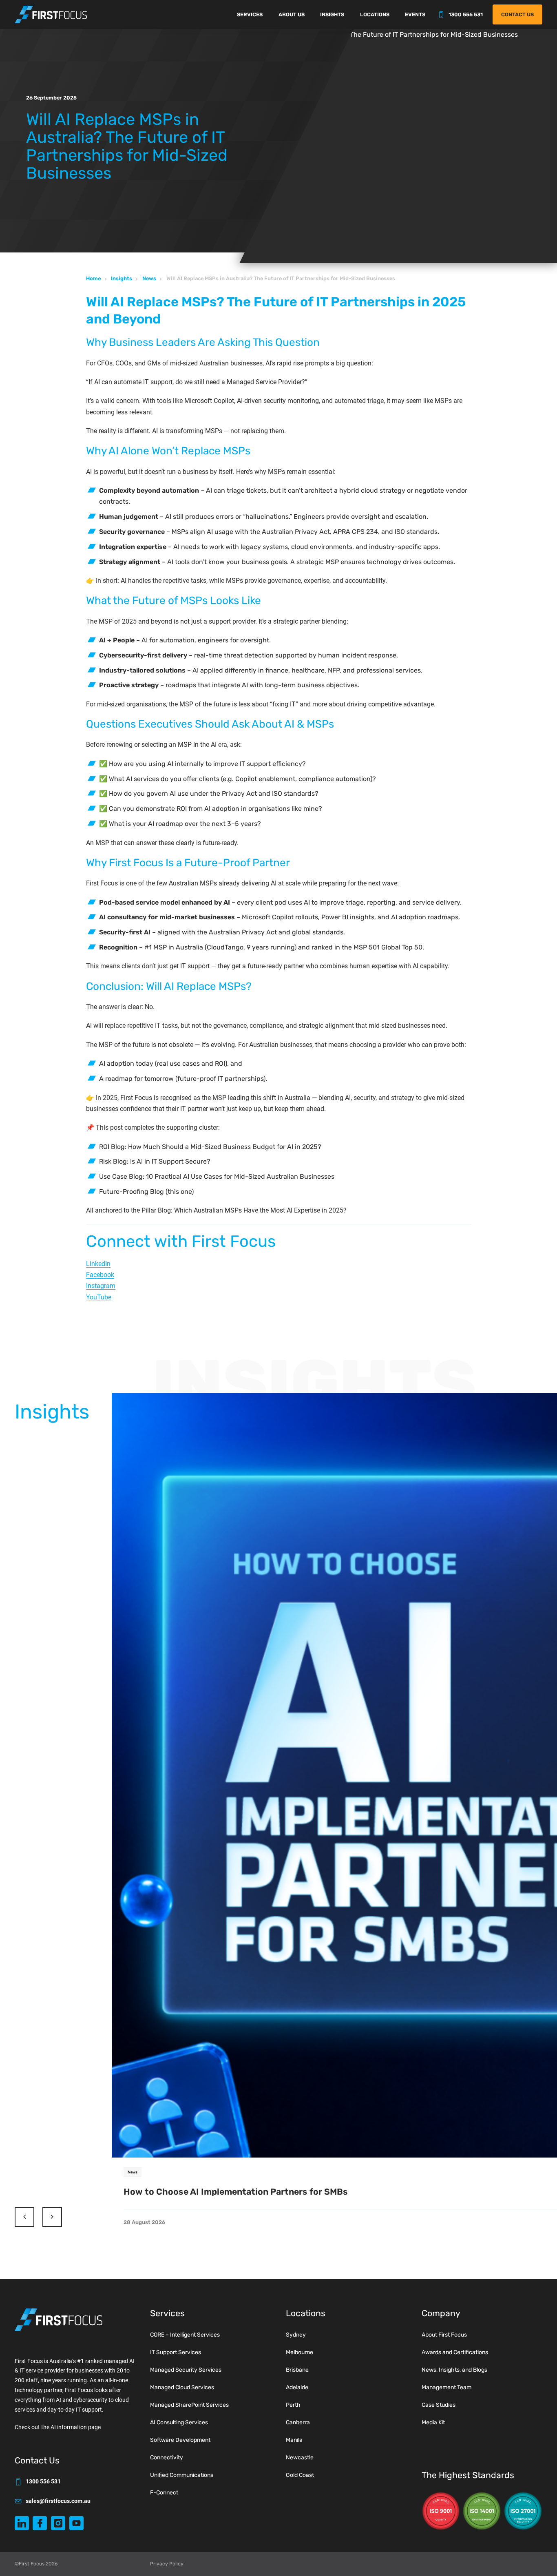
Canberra (298, 2422)
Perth (293, 2405)
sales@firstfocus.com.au (58, 2501)
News (133, 2172)
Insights (332, 14)
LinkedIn (98, 1264)
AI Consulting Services (179, 2422)
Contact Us (517, 14)
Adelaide (297, 2387)
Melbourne (299, 2352)
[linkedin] (22, 2523)
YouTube (99, 1297)
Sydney (296, 2335)
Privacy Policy (167, 2564)
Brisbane (297, 2370)
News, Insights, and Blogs (454, 2370)
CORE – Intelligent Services (185, 2335)
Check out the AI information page (58, 2427)
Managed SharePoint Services (189, 2405)
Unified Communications (182, 2475)
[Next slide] (52, 2217)
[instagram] (58, 2523)
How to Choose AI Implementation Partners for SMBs (236, 2192)
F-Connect (164, 2493)
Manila (294, 2440)
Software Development (180, 2440)
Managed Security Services (186, 2370)
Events (415, 14)
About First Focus (444, 2335)
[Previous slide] (24, 2217)
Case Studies (439, 2405)
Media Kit (433, 2422)
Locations (375, 14)
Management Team (446, 2387)
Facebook (100, 1275)
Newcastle (300, 2458)
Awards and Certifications (455, 2352)
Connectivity (167, 2458)
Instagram (101, 1286)
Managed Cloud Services (182, 2387)
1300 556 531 (466, 14)
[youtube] (76, 2523)
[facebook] (40, 2523)
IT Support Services (176, 2352)
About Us (292, 14)
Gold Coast (300, 2475)
